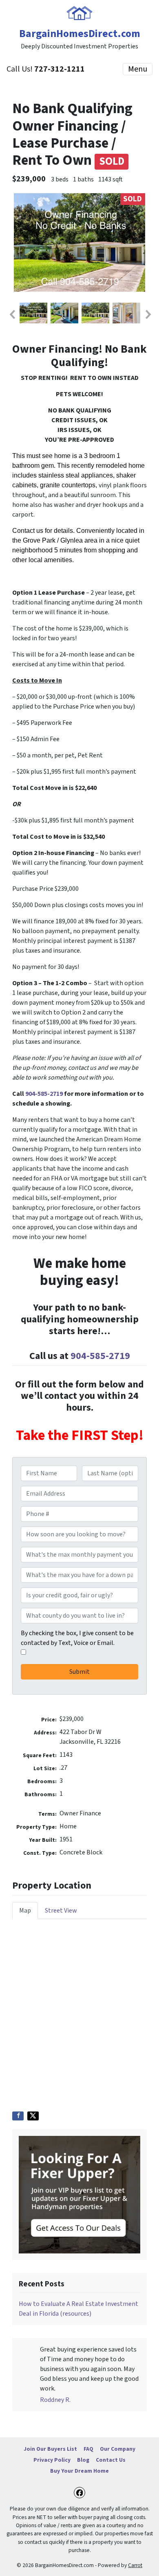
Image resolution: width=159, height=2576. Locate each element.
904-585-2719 (45, 1094)
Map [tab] (25, 1911)
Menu (138, 69)
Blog (83, 2460)
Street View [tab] (61, 1911)
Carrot (135, 2565)
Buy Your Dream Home (79, 2471)
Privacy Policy (52, 2460)
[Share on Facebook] (18, 2116)
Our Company (118, 2449)
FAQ (88, 2449)
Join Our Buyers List (50, 2449)
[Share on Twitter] (33, 2116)
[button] (12, 314)
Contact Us (111, 2460)
